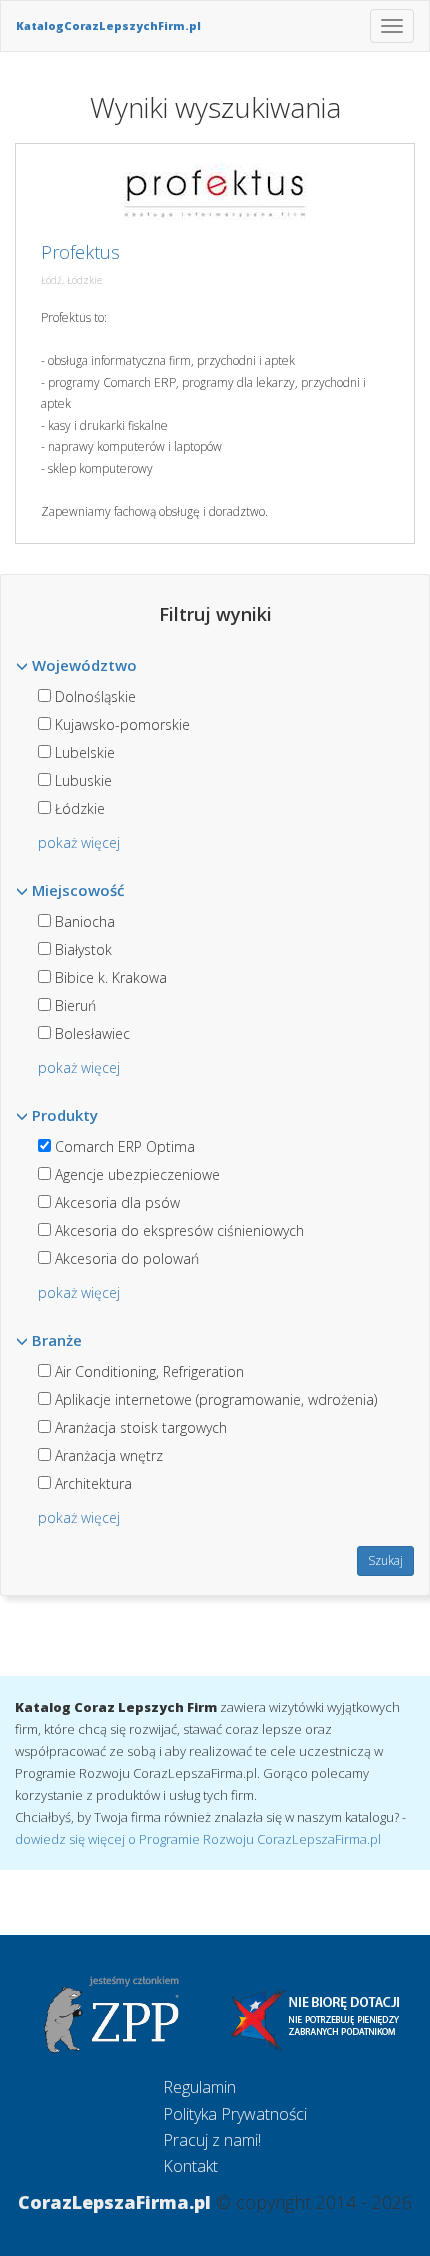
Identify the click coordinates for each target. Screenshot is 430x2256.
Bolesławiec (90, 1033)
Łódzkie (78, 808)
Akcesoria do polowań (125, 1258)
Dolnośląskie (93, 696)
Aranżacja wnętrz (107, 1455)
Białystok (81, 949)
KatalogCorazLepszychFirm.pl (108, 25)
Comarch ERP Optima (123, 1146)
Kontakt (190, 2166)
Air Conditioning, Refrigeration (147, 1371)
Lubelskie (83, 752)
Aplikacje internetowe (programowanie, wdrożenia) (214, 1399)
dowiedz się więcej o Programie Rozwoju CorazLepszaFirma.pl (198, 1839)
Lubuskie (81, 780)
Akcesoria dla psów (115, 1202)
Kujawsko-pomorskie (120, 724)
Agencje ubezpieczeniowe (135, 1174)
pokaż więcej (79, 842)
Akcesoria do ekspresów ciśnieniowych (177, 1230)
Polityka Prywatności (235, 2114)
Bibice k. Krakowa (109, 977)
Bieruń (73, 1005)
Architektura (91, 1483)
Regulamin (199, 2087)
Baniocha (83, 921)
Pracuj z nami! (212, 2140)
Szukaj (385, 1560)
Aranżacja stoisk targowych (139, 1427)
